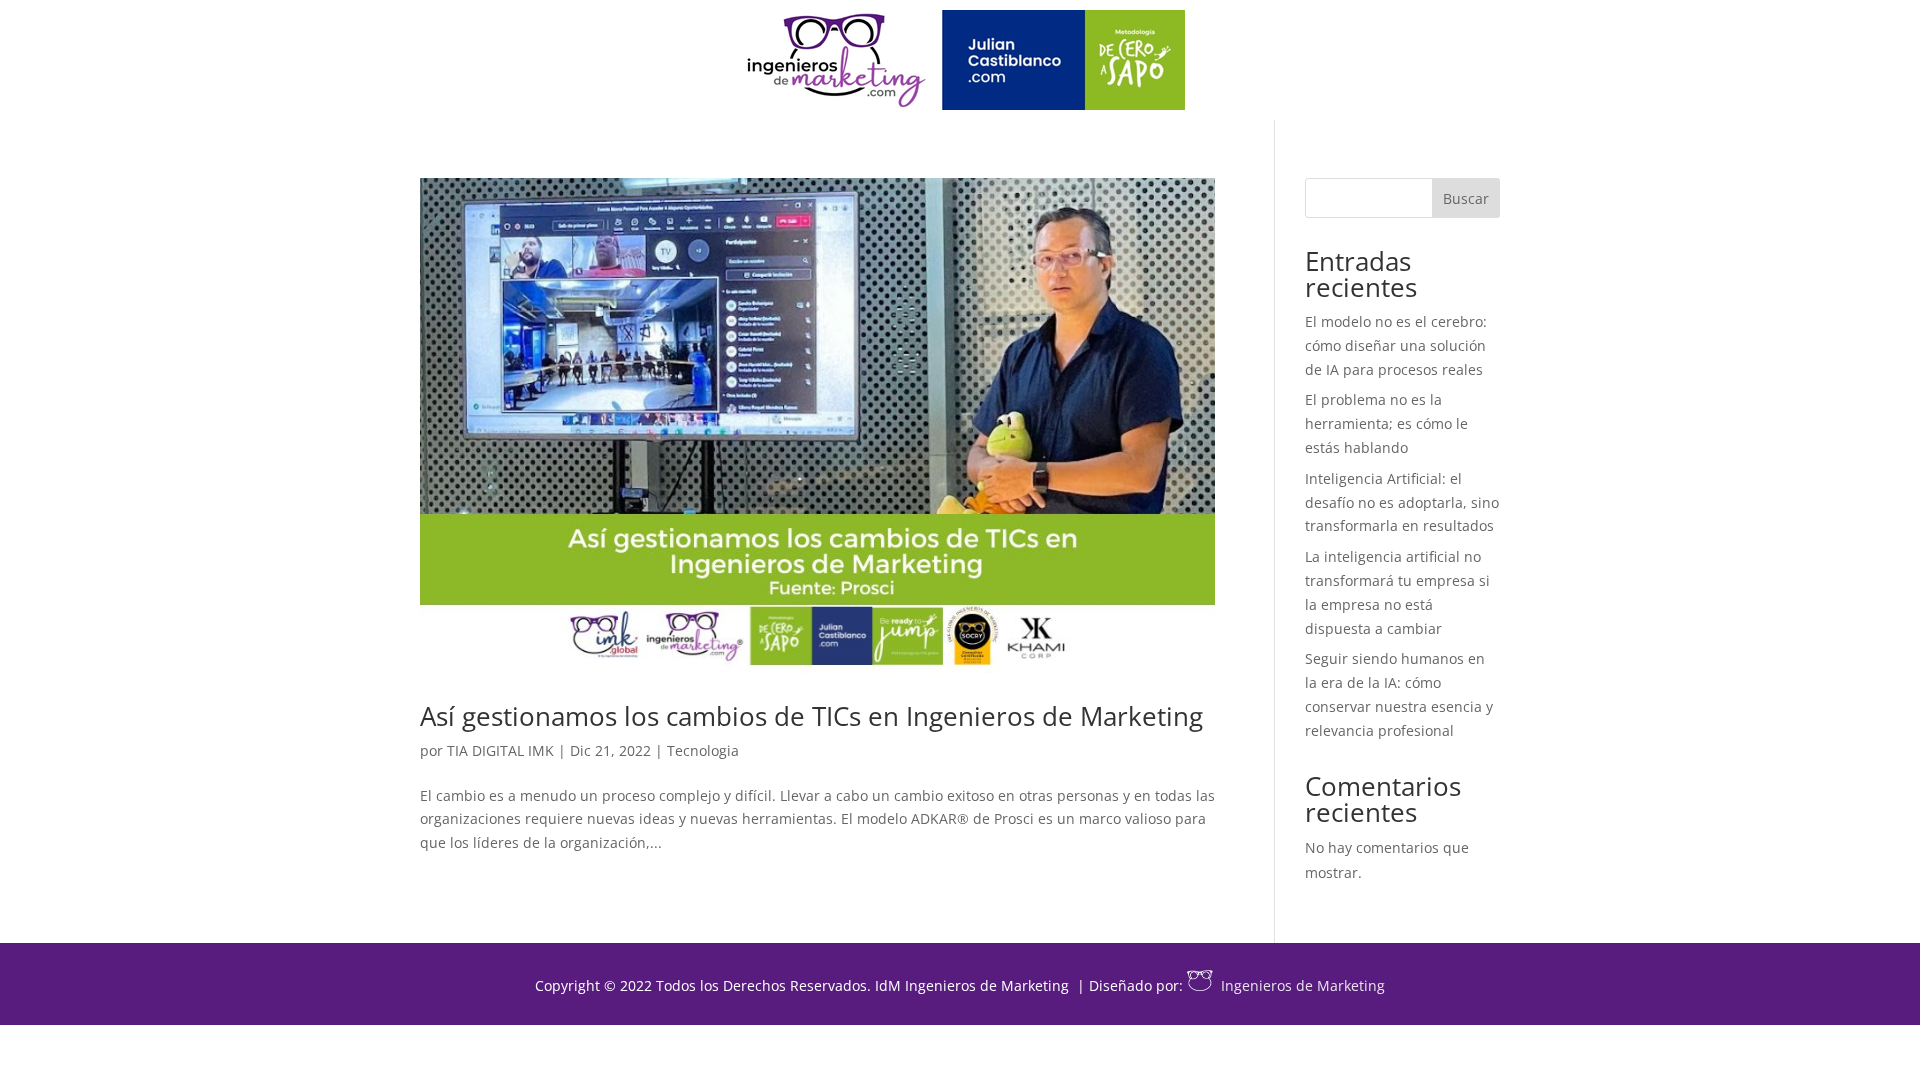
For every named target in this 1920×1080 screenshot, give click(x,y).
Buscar (1466, 198)
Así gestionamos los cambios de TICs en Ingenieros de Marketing (811, 716)
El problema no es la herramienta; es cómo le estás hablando (1386, 423)
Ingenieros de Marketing (1303, 985)
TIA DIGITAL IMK (500, 750)
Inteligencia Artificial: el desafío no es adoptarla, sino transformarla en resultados (1402, 502)
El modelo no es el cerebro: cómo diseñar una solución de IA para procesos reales (1396, 345)
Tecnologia (703, 750)
